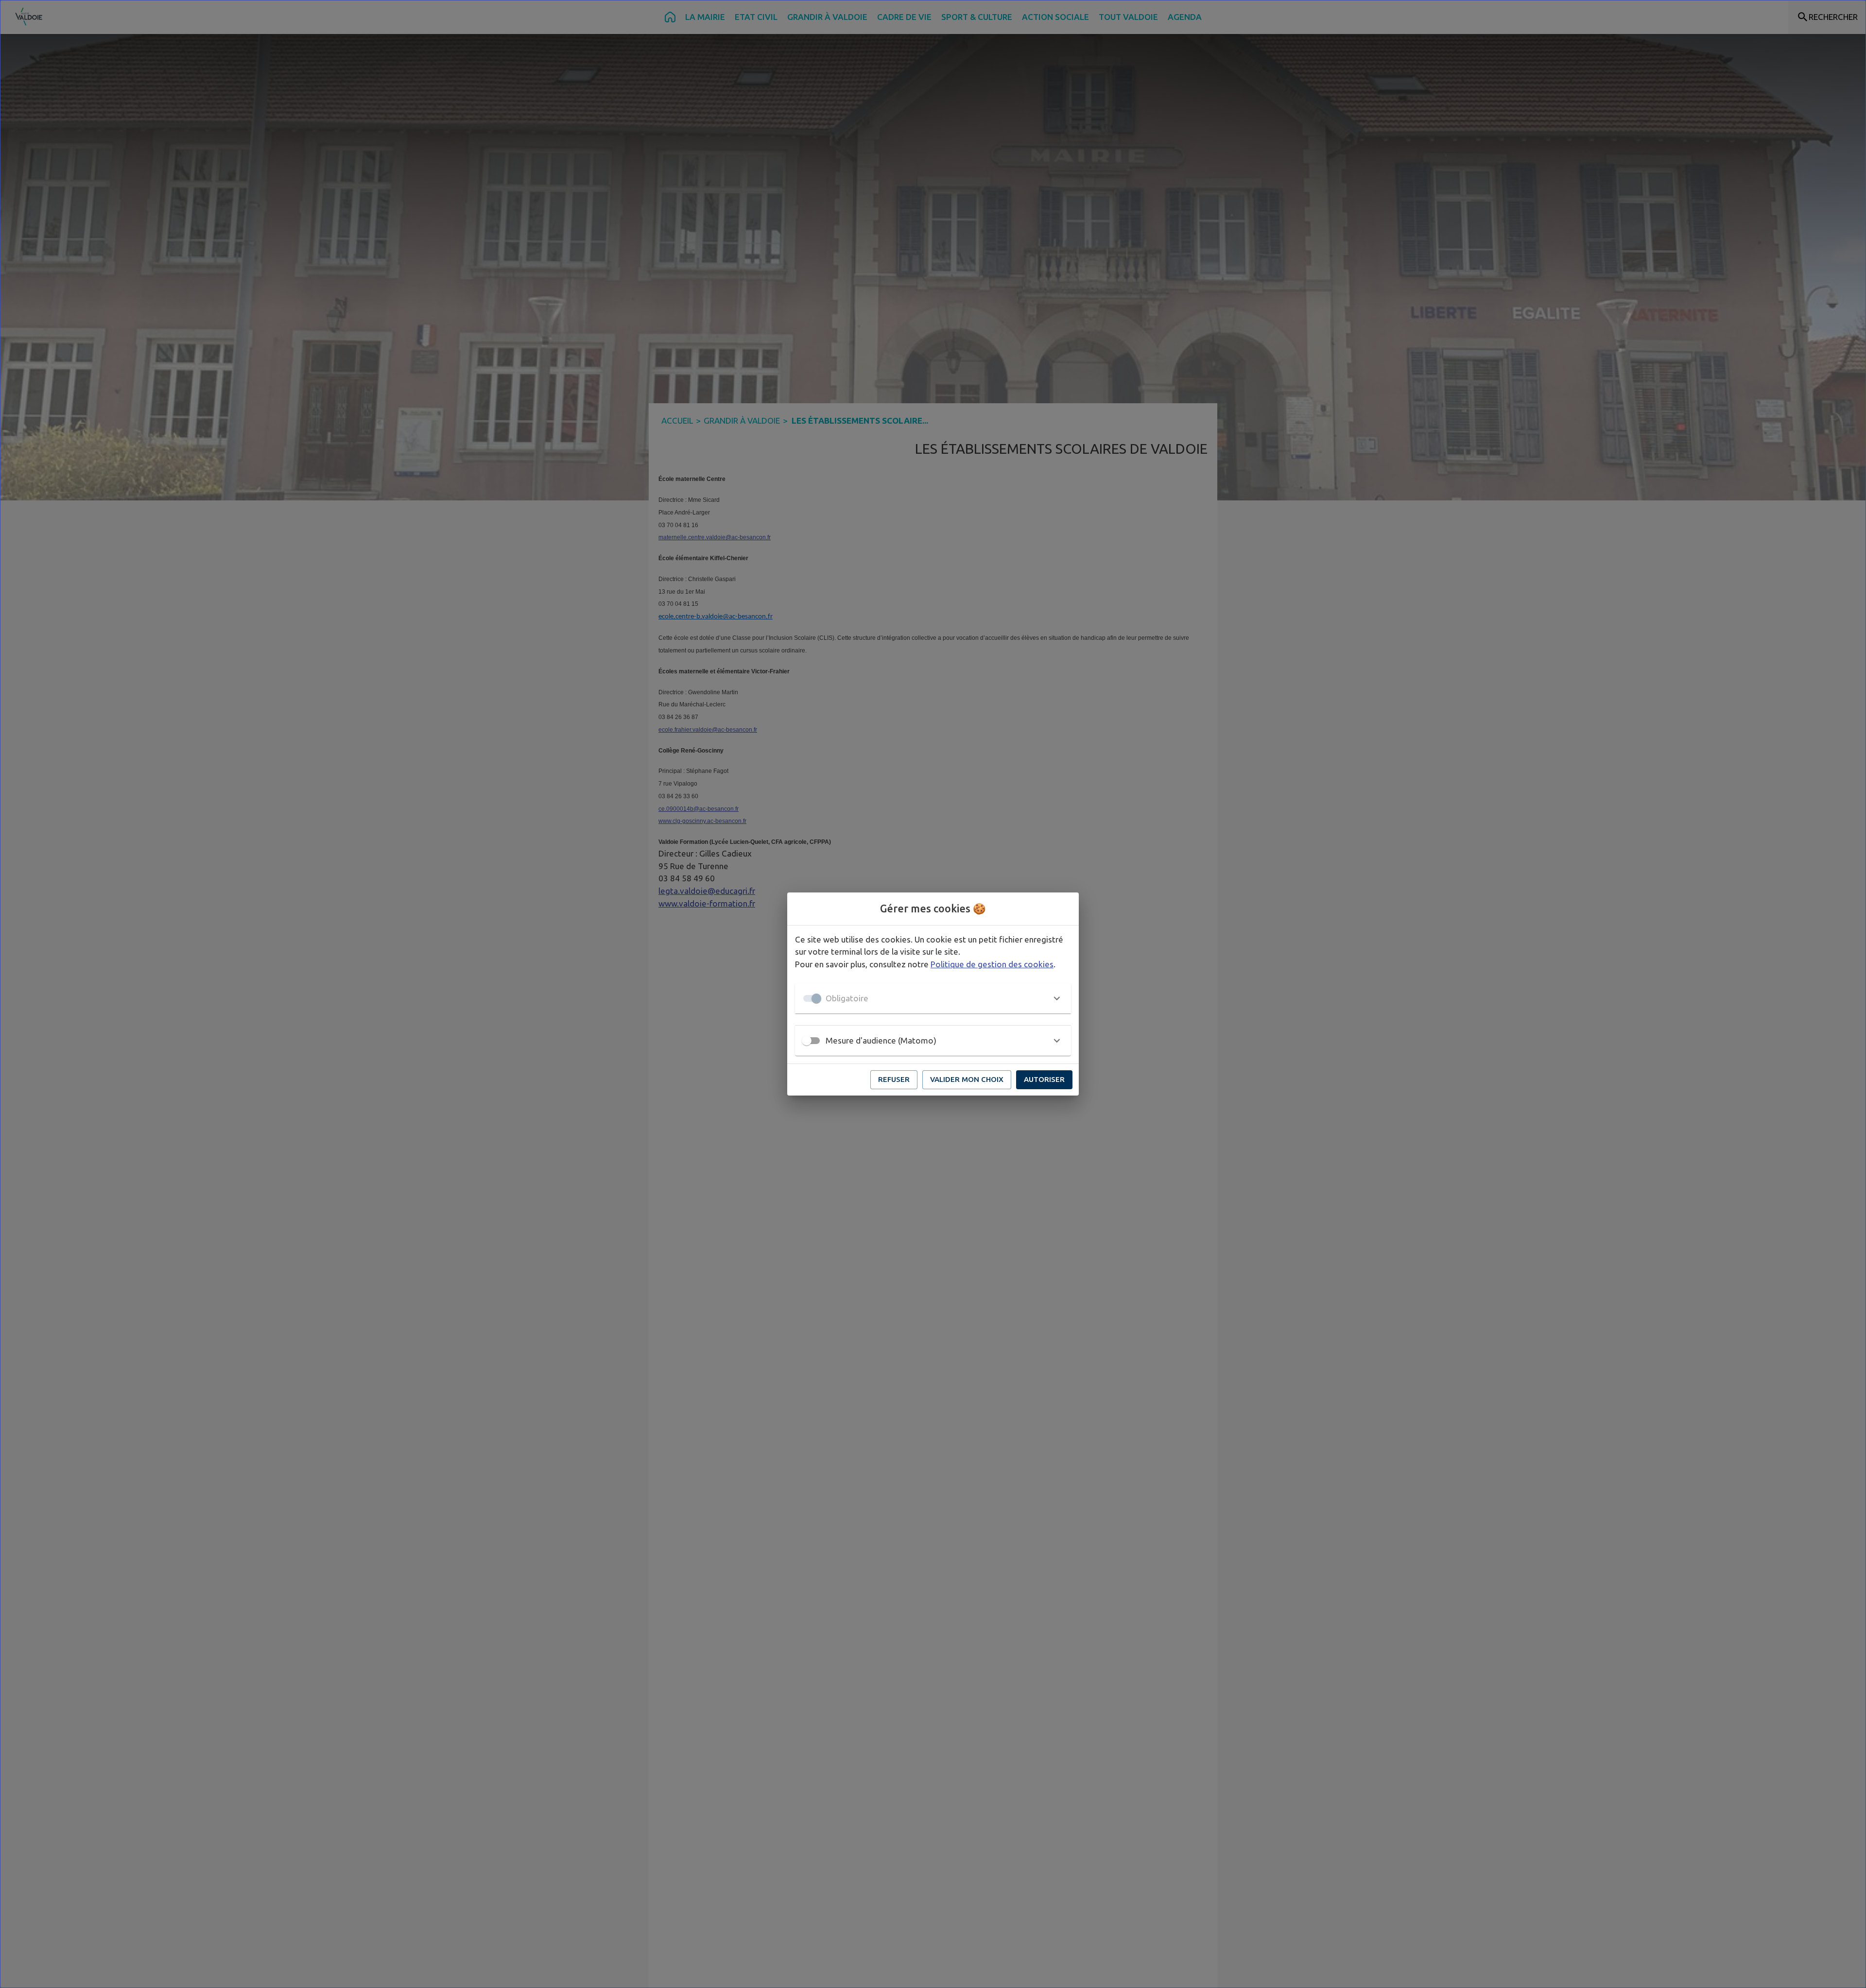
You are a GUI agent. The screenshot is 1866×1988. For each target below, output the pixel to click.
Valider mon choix (967, 1079)
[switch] (807, 1041)
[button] (933, 998)
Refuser (894, 1079)
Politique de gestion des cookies (992, 964)
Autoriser (1044, 1079)
